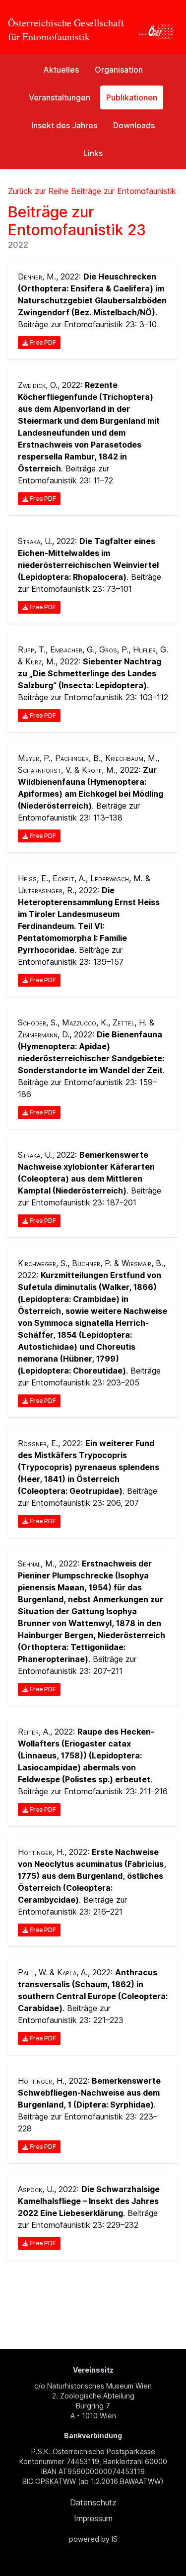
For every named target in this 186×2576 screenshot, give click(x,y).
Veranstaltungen (60, 97)
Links (93, 153)
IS (115, 2539)
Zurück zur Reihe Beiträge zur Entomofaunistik (92, 191)
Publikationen (132, 97)
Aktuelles (61, 70)
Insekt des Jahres (64, 125)
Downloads (134, 125)
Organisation (119, 70)
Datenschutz (93, 2502)
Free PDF (42, 342)
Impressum (93, 2518)
